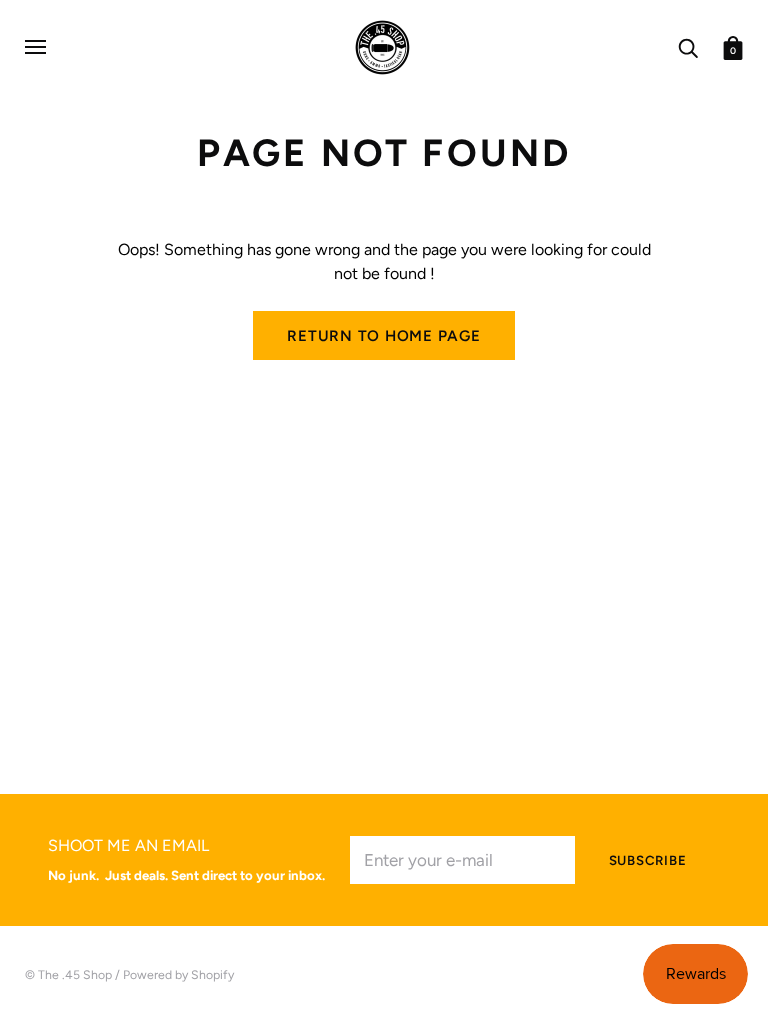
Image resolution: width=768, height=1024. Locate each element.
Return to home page (383, 336)
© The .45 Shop (68, 974)
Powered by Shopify (178, 974)
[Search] (688, 46)
